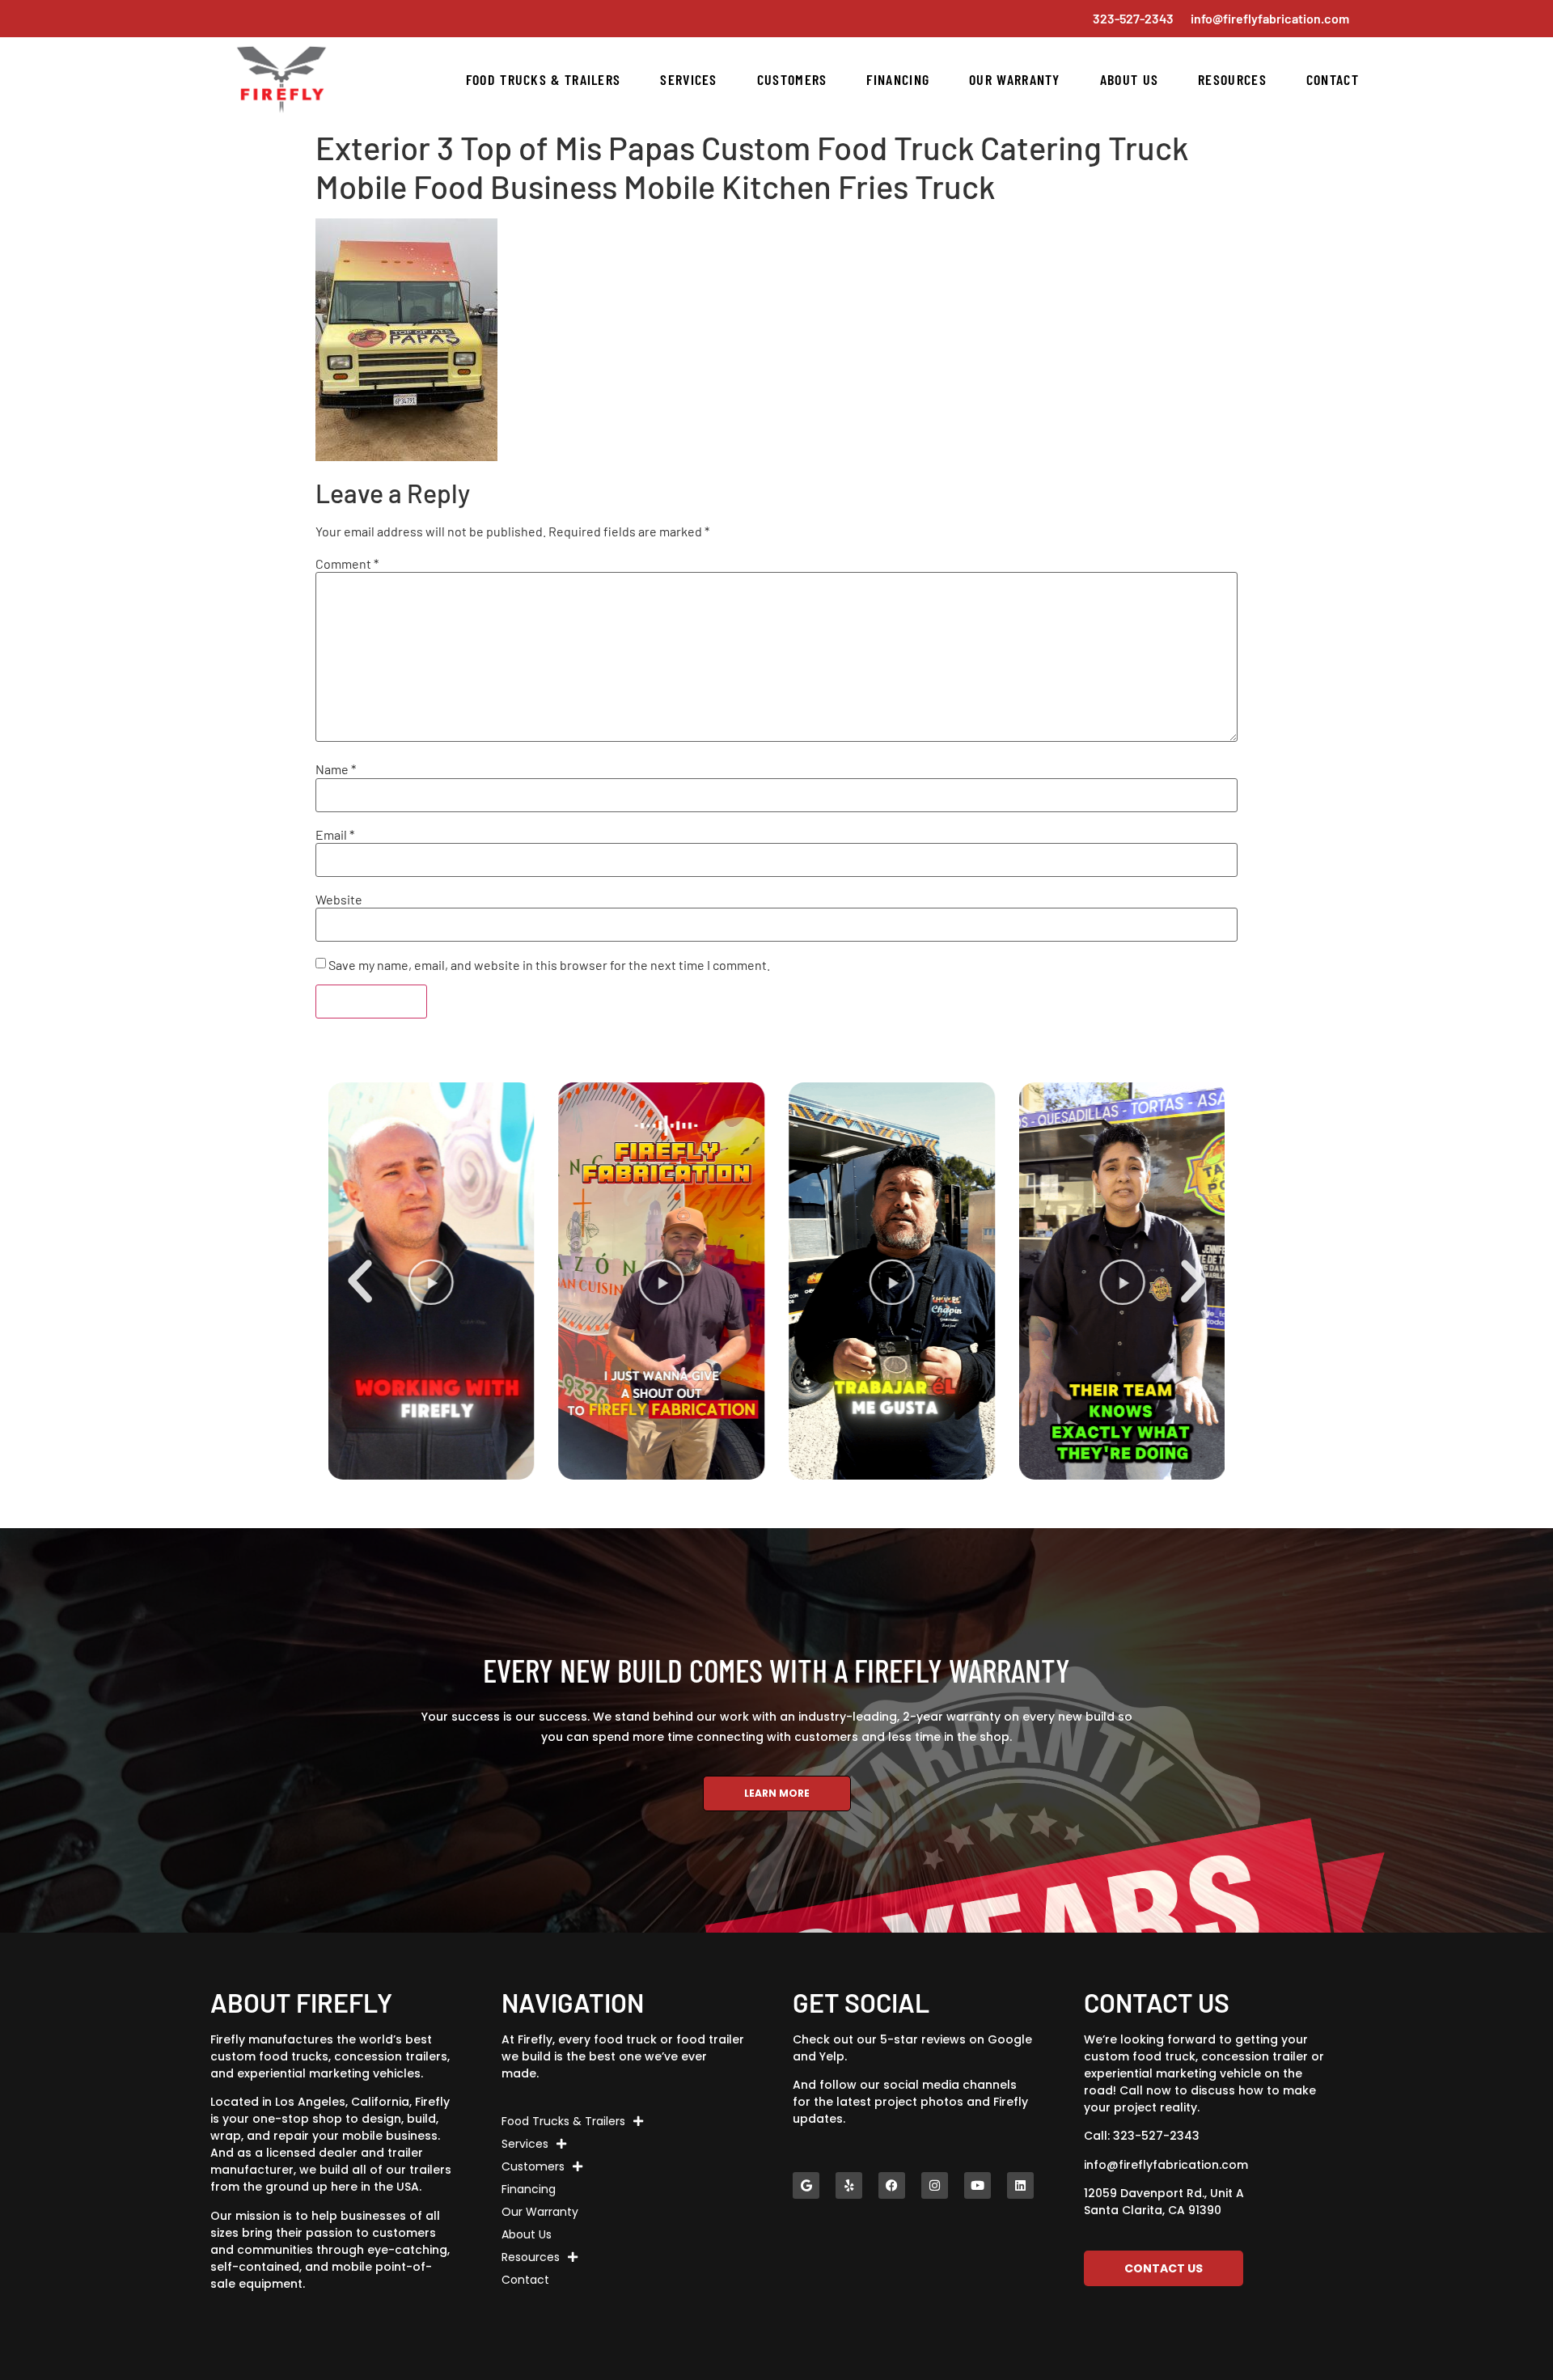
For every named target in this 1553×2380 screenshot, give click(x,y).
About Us (1129, 79)
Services (688, 79)
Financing (898, 79)
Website (339, 900)
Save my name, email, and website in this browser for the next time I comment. (549, 965)
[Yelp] (849, 2185)
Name (336, 769)
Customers (792, 79)
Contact (1333, 79)
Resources (1232, 79)
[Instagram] (935, 2185)
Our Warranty (1015, 79)
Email (335, 835)
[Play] (485, 1281)
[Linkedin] (1020, 2185)
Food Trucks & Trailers (544, 79)
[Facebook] (892, 2185)
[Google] (806, 2185)
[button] (360, 1281)
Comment (347, 564)
